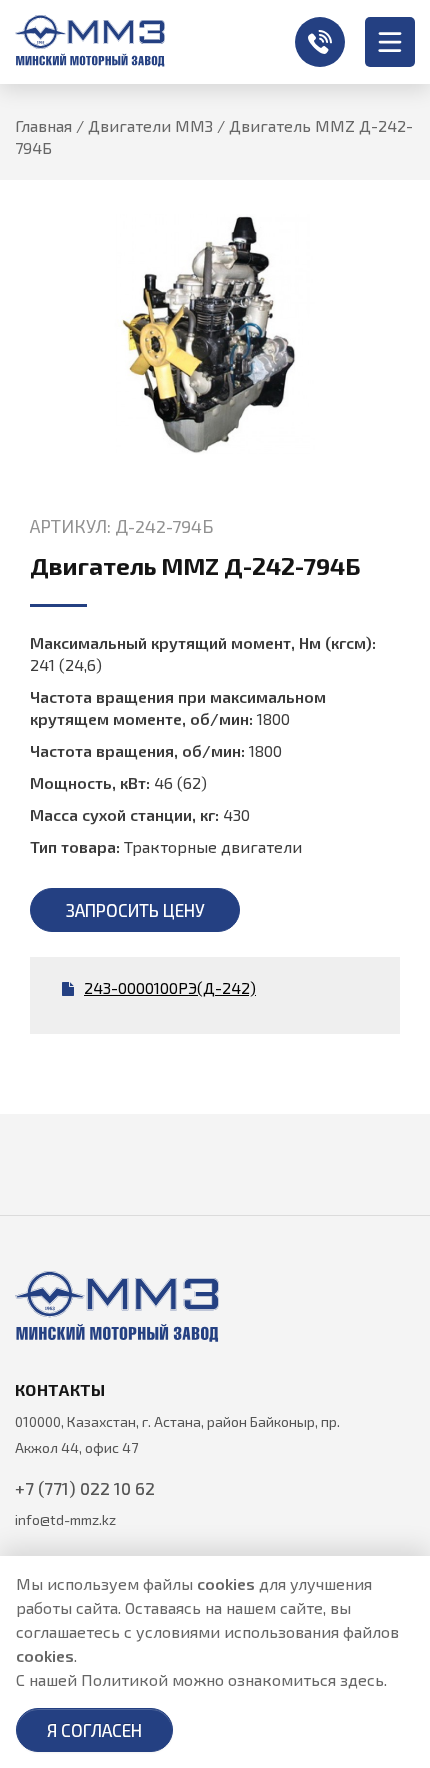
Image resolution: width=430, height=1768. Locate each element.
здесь (362, 1679)
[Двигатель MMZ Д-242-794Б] (215, 334)
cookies (226, 1583)
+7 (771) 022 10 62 (320, 42)
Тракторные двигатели (213, 846)
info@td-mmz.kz (65, 1519)
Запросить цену (135, 910)
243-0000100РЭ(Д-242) (170, 987)
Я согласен (94, 1730)
